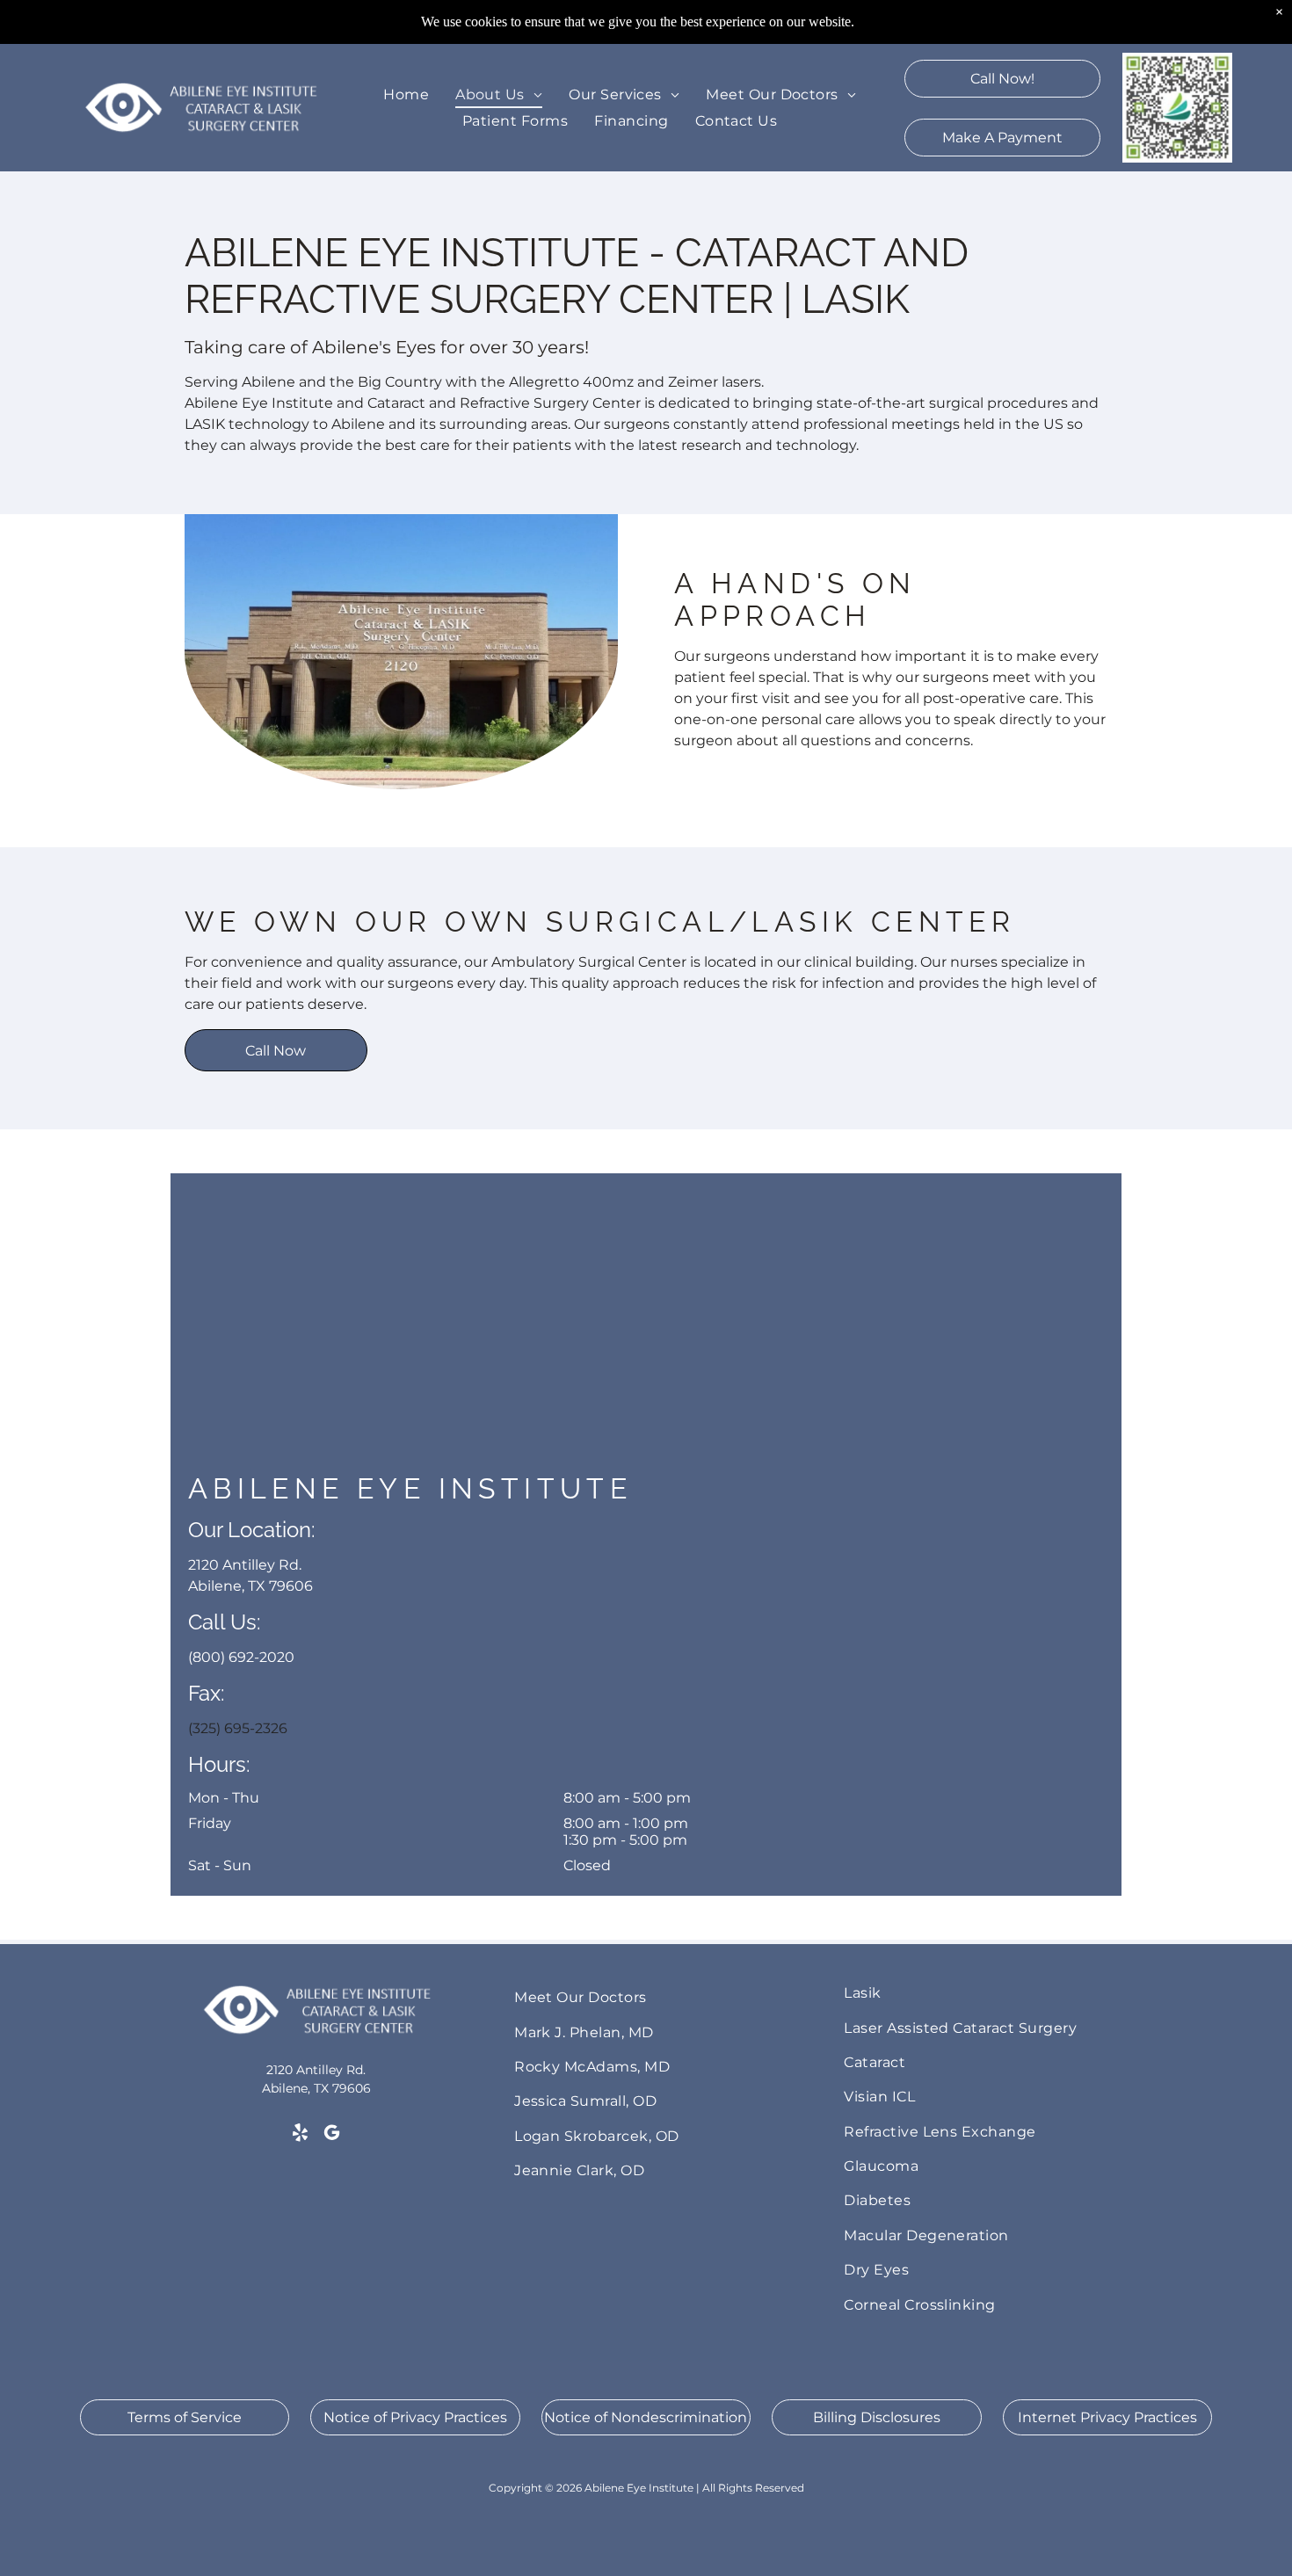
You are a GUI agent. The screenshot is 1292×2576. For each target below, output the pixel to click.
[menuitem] (406, 94)
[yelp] (300, 2135)
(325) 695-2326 (238, 1728)
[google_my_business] (332, 2135)
